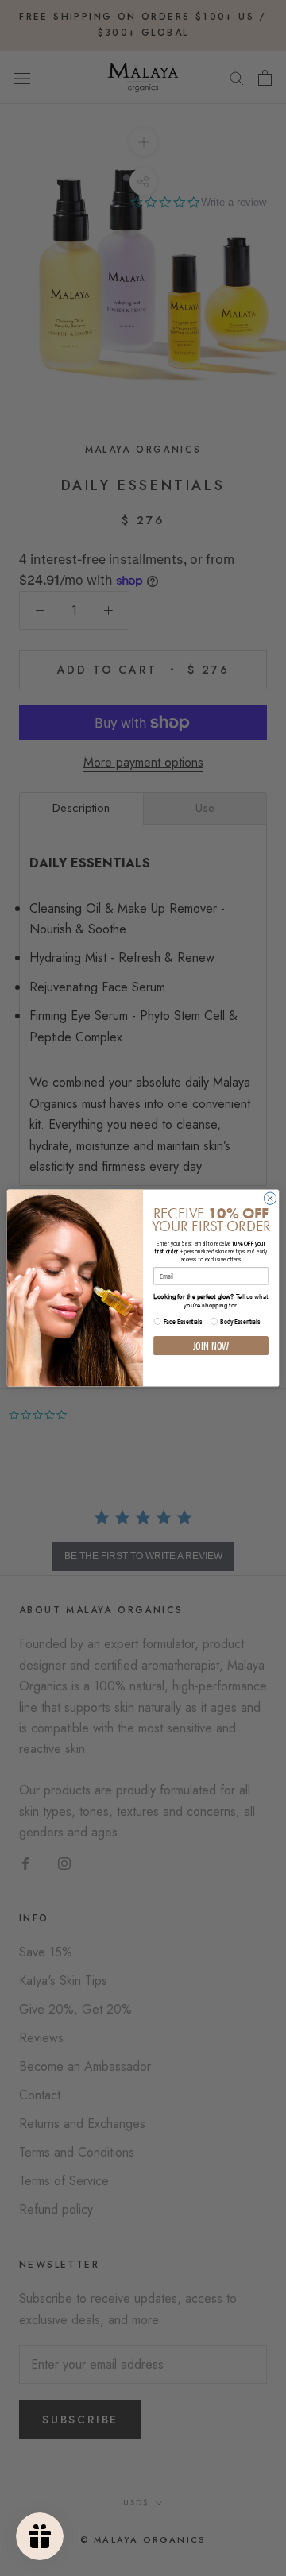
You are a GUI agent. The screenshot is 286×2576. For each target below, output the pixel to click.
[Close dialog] (270, 1198)
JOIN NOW (211, 1345)
